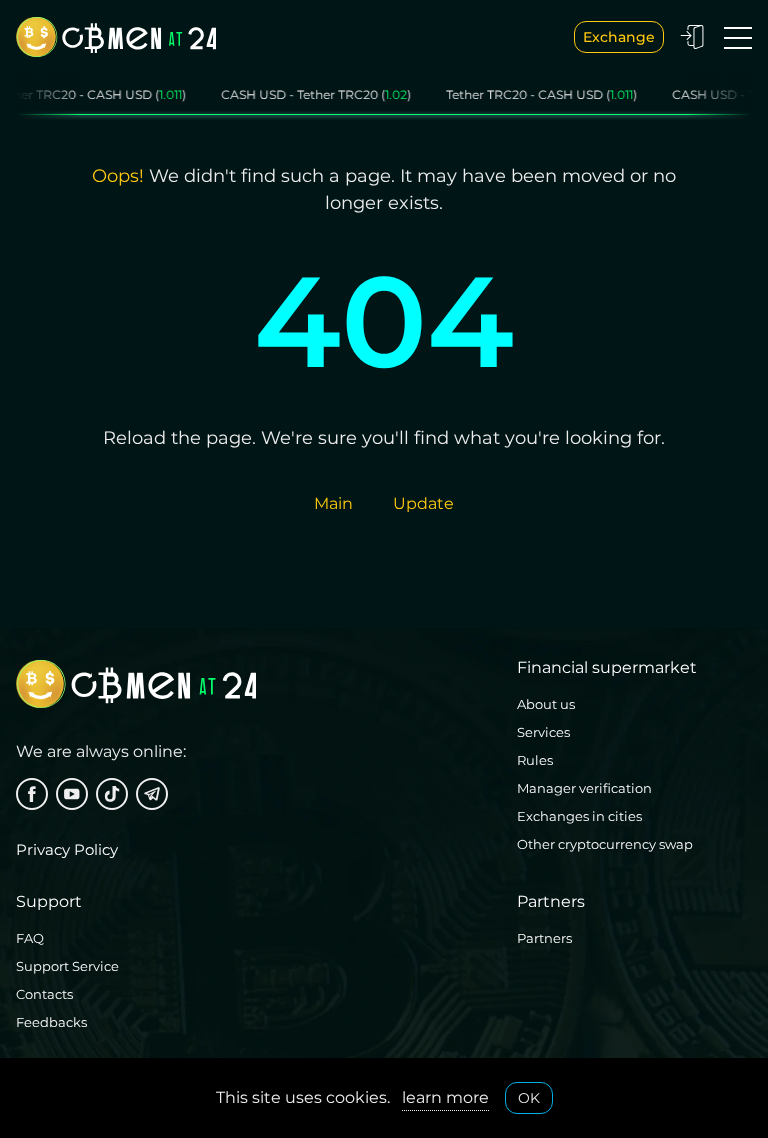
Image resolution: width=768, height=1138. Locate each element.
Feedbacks (51, 1022)
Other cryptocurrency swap (605, 844)
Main (333, 503)
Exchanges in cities (579, 816)
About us (546, 704)
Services (543, 732)
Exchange (619, 37)
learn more (445, 1097)
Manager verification (584, 788)
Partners (544, 938)
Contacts (44, 994)
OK (529, 1098)
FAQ (30, 938)
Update (423, 503)
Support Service (67, 966)
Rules (535, 760)
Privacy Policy (67, 849)
